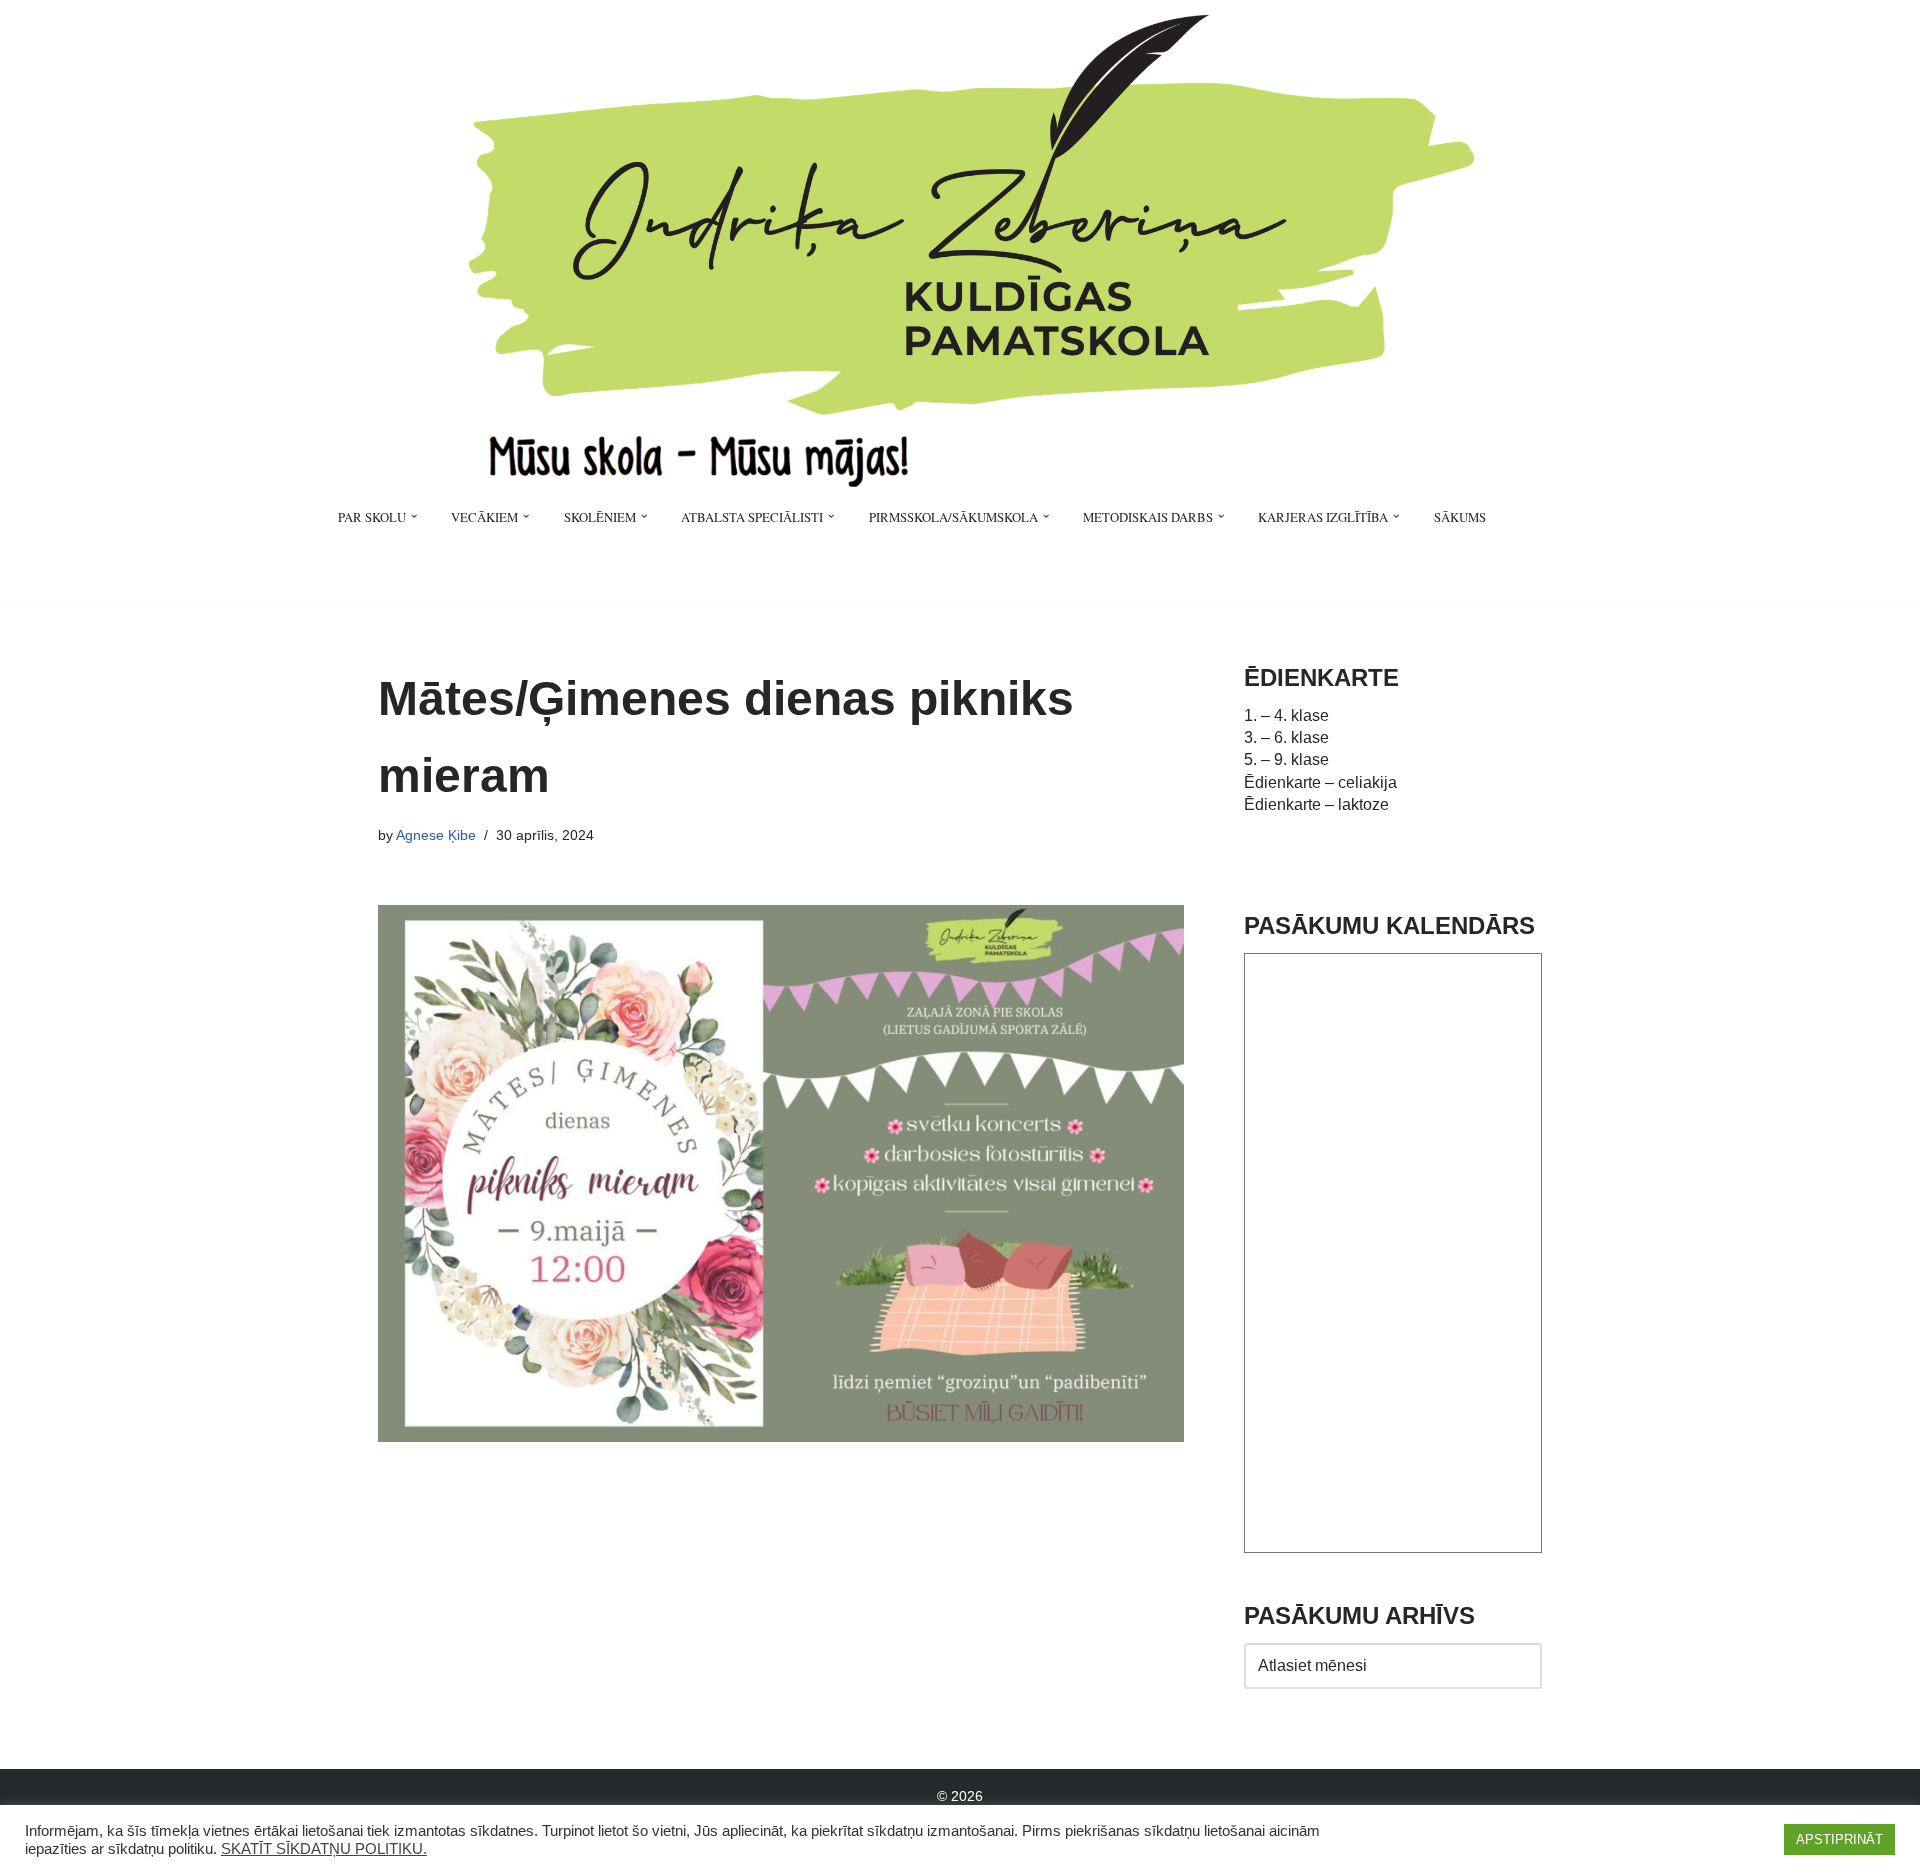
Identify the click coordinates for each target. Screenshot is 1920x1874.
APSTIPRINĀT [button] (1839, 1839)
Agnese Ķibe (436, 835)
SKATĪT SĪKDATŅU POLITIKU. (324, 1849)
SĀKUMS (1460, 517)
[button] (414, 516)
